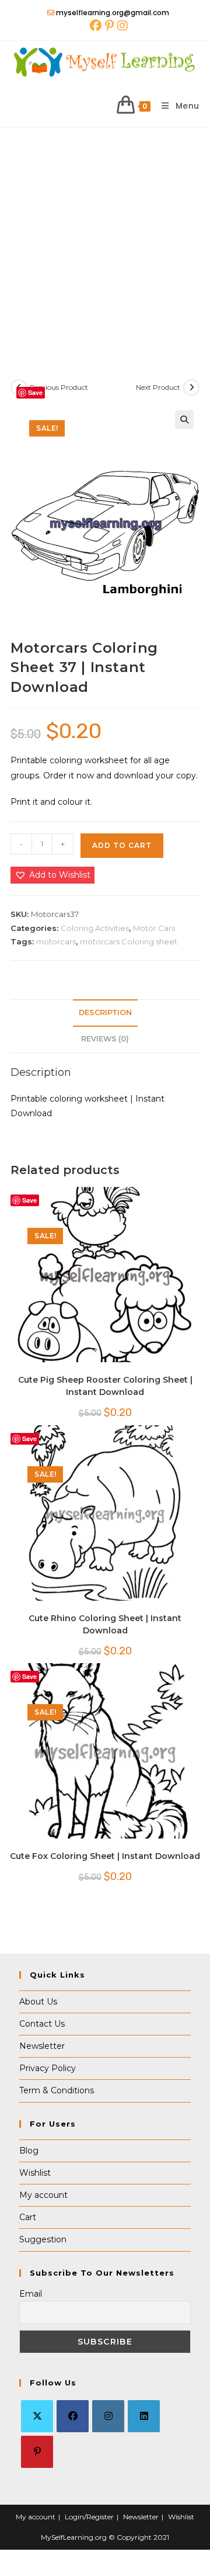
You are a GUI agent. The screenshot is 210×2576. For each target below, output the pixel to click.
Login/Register (89, 2517)
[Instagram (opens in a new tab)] (122, 26)
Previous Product (59, 387)
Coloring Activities (95, 928)
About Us (38, 2002)
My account (43, 2195)
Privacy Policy (48, 2068)
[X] (37, 2416)
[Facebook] (73, 2416)
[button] (184, 420)
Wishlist (35, 2173)
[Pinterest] (37, 2452)
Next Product (158, 387)
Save (35, 392)
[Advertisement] (105, 239)
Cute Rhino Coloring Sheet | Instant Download (105, 1624)
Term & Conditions (57, 2090)
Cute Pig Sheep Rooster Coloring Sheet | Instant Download (105, 1386)
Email (31, 2294)
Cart (28, 2217)
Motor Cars (154, 928)
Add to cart (122, 845)
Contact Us (42, 2024)
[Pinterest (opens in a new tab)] (109, 26)
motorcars (56, 941)
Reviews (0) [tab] (105, 1039)
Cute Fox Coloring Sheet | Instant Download (105, 1856)
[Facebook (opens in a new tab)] (96, 26)
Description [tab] (105, 1012)
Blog (29, 2151)
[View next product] (191, 387)
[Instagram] (108, 2416)
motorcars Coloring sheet (129, 941)
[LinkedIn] (144, 2416)
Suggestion (43, 2239)
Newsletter (42, 2046)
